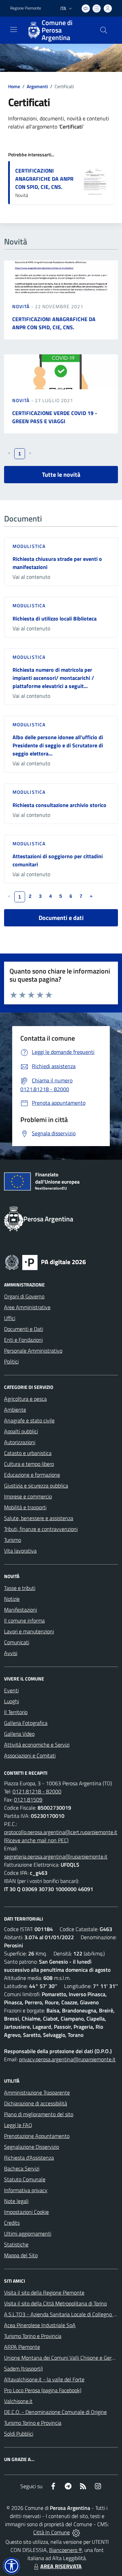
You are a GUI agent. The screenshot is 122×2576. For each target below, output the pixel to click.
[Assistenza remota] (76, 2532)
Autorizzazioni (20, 1442)
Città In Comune (52, 2532)
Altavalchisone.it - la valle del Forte (44, 2379)
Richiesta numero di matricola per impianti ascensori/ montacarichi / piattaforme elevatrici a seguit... (53, 678)
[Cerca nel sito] (104, 30)
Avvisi (11, 1653)
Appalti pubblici (21, 1431)
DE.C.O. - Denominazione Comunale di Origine (55, 2412)
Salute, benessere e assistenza (39, 1518)
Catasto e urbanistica (28, 1453)
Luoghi (12, 1701)
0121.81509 (28, 1800)
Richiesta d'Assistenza (29, 2158)
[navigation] (14, 30)
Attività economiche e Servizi (37, 1745)
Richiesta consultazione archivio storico (59, 805)
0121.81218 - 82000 (37, 1791)
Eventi (11, 1690)
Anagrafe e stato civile (29, 1420)
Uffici (10, 1318)
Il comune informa (24, 1620)
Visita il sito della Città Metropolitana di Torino (55, 2303)
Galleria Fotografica (26, 1723)
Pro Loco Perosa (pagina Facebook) (43, 2390)
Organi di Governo (24, 1296)
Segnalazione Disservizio (32, 2147)
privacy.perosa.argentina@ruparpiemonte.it (67, 2059)
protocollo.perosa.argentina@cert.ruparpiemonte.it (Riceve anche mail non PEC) (61, 1836)
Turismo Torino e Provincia (33, 2336)
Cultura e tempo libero (29, 1464)
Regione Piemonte (26, 8)
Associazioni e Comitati (30, 1755)
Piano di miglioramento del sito (39, 2114)
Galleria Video (19, 1734)
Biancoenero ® (66, 2550)
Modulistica (29, 546)
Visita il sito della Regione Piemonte (44, 2293)
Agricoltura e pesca (25, 1399)
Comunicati (17, 1642)
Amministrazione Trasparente (37, 2092)
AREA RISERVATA (61, 2566)
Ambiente (15, 1410)
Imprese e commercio (28, 1496)
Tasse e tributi (20, 1588)
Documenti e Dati (24, 1329)
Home (14, 86)
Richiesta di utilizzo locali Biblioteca (55, 618)
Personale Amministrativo (33, 1351)
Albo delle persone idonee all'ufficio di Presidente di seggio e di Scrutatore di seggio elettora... (58, 745)
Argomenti (37, 86)
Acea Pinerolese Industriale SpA (40, 2325)
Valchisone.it (18, 2401)
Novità (22, 306)
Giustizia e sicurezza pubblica (36, 1486)
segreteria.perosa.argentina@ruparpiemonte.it (56, 1856)
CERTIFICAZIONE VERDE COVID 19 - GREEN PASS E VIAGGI (55, 417)
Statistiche (16, 2244)
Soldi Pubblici (19, 2434)
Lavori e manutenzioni (29, 1631)
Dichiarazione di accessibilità (36, 2103)
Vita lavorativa (20, 1551)
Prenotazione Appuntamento (37, 2136)
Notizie (12, 1599)
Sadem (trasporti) (23, 2368)
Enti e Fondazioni (23, 1340)
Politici (11, 1361)
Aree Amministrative (27, 1307)
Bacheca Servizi (22, 2168)
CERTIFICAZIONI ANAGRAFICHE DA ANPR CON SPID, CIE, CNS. (44, 179)
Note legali (16, 2201)
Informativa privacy (26, 2190)
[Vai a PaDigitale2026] (45, 1262)
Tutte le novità (61, 475)
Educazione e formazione (32, 1475)
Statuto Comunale (25, 2179)
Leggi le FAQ (18, 2125)
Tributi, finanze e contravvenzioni (41, 1529)
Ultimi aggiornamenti (28, 2234)
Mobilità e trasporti (25, 1507)
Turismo (13, 1540)
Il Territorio (16, 1712)
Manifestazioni (21, 1610)
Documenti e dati (61, 918)
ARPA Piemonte (22, 2347)
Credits (12, 2223)
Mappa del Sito (21, 2255)
